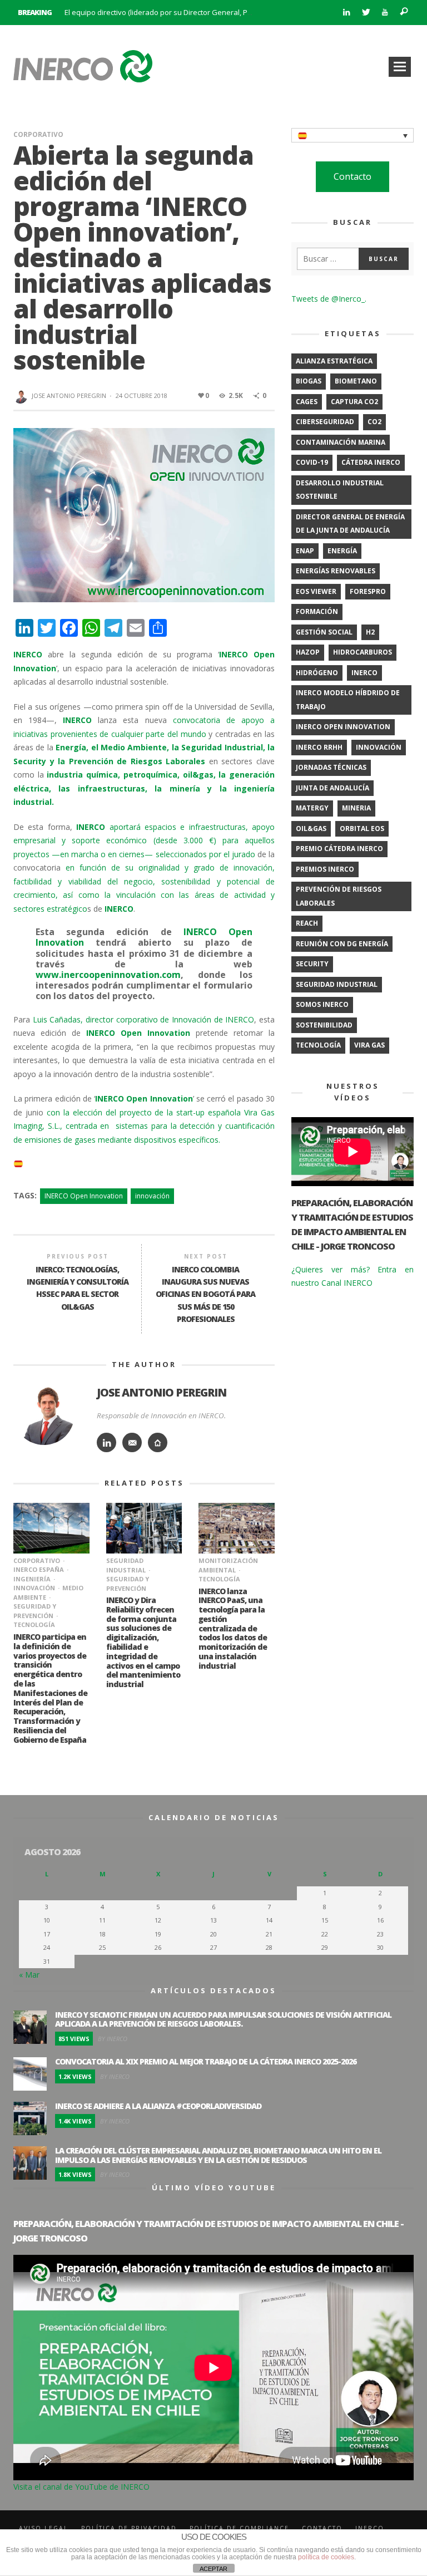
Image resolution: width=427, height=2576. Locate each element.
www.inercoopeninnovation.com (108, 975)
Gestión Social (324, 632)
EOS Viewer (316, 591)
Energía (342, 551)
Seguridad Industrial (126, 1565)
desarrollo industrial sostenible (340, 490)
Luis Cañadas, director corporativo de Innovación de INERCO (144, 1019)
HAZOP (308, 652)
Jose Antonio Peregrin (69, 395)
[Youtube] (385, 13)
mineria (356, 808)
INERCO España (39, 1569)
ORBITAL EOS (362, 829)
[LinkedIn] (346, 13)
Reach (307, 923)
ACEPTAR (213, 2569)
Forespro (368, 591)
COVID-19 (312, 462)
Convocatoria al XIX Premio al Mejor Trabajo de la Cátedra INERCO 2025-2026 (206, 2061)
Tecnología (34, 1624)
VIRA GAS (369, 1045)
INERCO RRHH (319, 747)
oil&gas (311, 829)
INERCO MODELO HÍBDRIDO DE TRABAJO (348, 700)
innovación (152, 1196)
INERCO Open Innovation (84, 1196)
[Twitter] (366, 13)
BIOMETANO (356, 381)
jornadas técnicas (331, 767)
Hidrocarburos (363, 652)
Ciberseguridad (325, 422)
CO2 (374, 422)
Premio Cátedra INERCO (339, 849)
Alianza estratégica (334, 361)
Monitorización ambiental (228, 1565)
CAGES (307, 402)
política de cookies (326, 2557)
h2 (370, 632)
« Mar (29, 1975)
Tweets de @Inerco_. (329, 299)
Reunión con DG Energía (342, 944)
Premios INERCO (325, 869)
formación (317, 611)
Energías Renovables (336, 571)
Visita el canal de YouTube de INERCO (81, 2487)
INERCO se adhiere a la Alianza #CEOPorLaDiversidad (158, 2106)
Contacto (352, 176)
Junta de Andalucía (332, 788)
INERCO (364, 673)
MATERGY (312, 808)
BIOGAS (309, 381)
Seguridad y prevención (35, 1611)
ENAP (305, 551)
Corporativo (38, 134)
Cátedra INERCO (371, 462)
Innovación (34, 1588)
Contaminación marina (341, 442)
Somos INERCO (322, 1004)
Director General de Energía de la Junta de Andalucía (350, 524)
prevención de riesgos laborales (339, 896)
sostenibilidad (324, 1025)
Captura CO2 (354, 402)
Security (312, 964)
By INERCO (113, 2039)
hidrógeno (317, 673)
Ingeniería (32, 1579)
